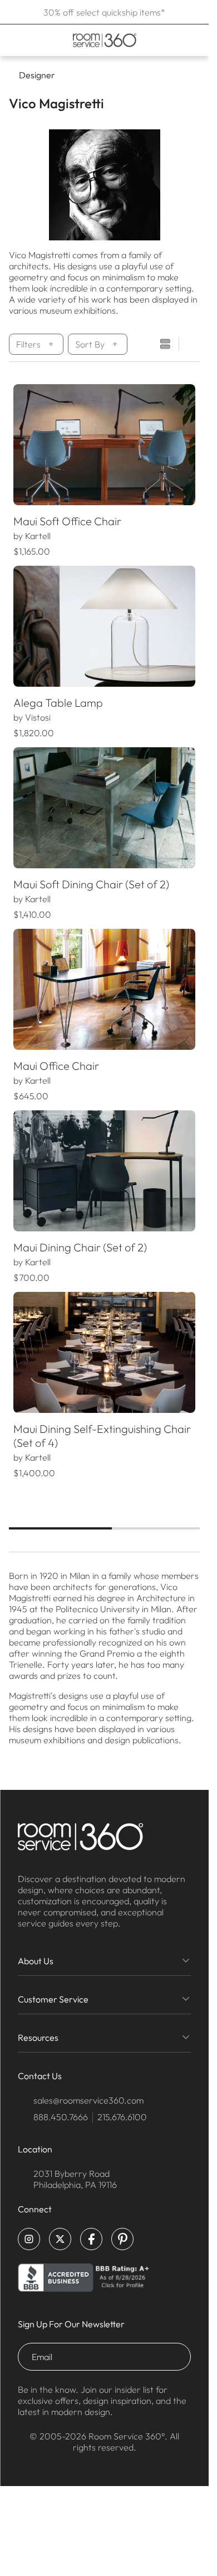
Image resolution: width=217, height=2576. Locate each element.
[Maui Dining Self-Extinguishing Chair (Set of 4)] (104, 1352)
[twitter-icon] (60, 2239)
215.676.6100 (122, 2117)
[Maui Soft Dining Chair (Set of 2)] (104, 808)
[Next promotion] (196, 12)
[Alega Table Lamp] (104, 626)
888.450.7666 (61, 2117)
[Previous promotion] (12, 12)
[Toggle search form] (156, 40)
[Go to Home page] (104, 40)
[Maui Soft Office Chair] (104, 445)
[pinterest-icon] (122, 2239)
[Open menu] (12, 40)
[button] (23, 445)
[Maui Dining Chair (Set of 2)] (104, 1171)
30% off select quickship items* (104, 12)
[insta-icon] (29, 2239)
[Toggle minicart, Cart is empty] (192, 40)
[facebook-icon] (91, 2239)
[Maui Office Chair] (104, 989)
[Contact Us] (172, 40)
